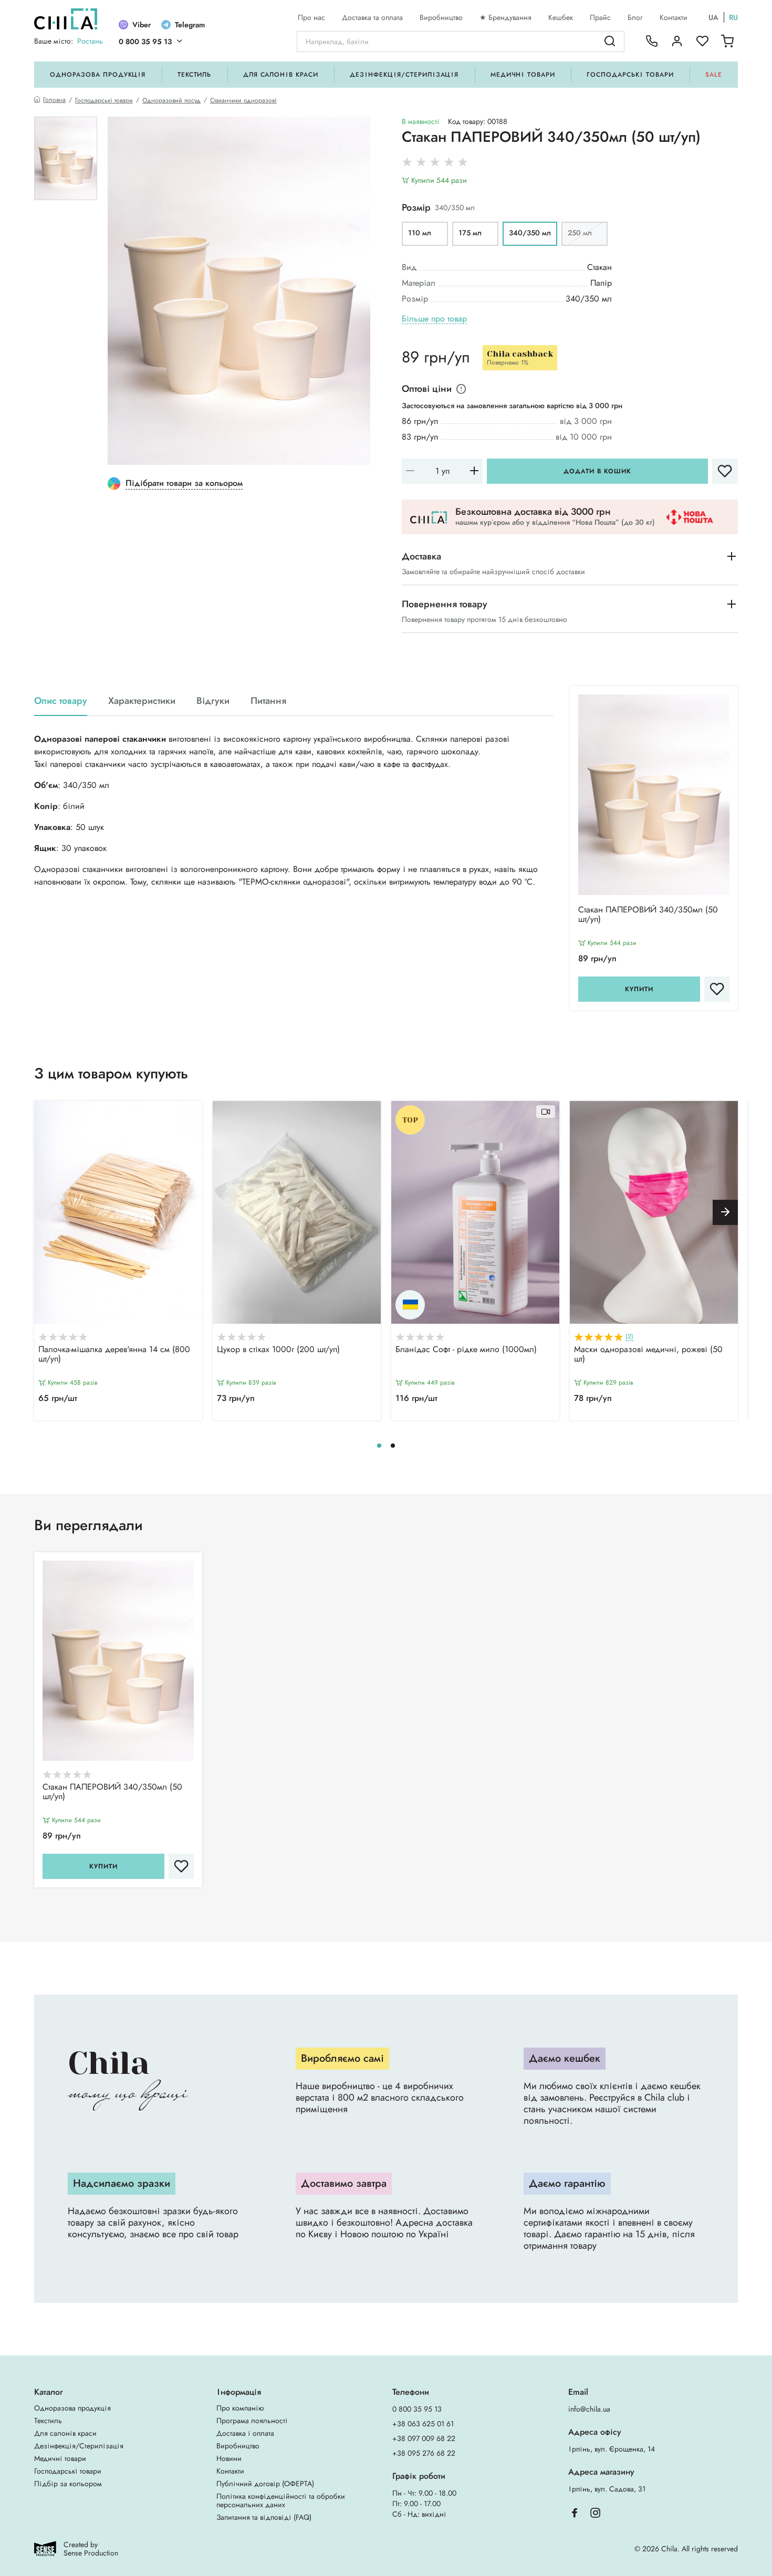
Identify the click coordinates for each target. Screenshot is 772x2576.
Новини (229, 2458)
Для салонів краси (281, 75)
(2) (629, 1337)
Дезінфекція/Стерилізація (404, 75)
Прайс (600, 17)
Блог (635, 17)
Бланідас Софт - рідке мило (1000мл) (466, 1350)
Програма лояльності (252, 2421)
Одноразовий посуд (171, 100)
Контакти (674, 17)
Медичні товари (523, 75)
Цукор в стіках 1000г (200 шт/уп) (278, 1350)
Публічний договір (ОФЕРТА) (265, 2484)
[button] (725, 1212)
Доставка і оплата (245, 2433)
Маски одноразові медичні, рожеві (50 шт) (648, 1355)
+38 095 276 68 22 (424, 2453)
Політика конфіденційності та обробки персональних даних (281, 2500)
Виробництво (441, 17)
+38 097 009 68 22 (424, 2438)
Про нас (311, 17)
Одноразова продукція (98, 75)
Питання (268, 701)
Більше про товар (434, 319)
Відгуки (213, 701)
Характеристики (142, 701)
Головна (54, 100)
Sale (714, 75)
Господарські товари (630, 75)
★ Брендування (505, 17)
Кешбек (561, 17)
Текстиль (195, 75)
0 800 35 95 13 (145, 41)
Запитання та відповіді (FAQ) (264, 2517)
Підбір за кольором (68, 2484)
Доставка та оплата (372, 17)
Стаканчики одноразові (243, 100)
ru (733, 17)
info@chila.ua (589, 2409)
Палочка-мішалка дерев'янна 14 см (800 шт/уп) (114, 1355)
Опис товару (61, 701)
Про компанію (240, 2408)
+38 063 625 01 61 (423, 2424)
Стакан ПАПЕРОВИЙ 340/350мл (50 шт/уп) (648, 915)
